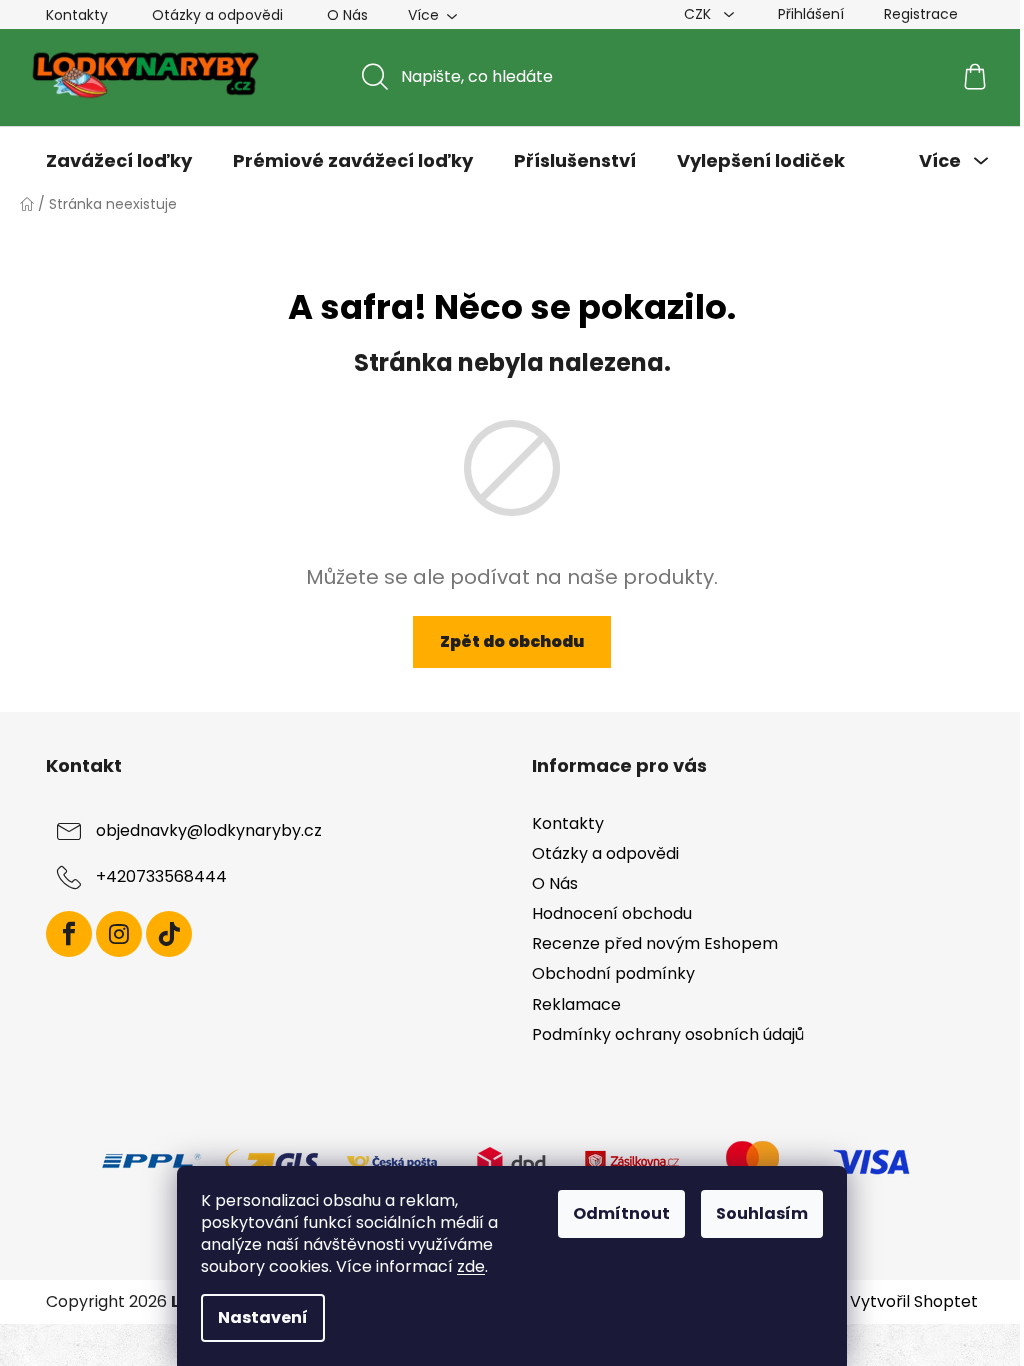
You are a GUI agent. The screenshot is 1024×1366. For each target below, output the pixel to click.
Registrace (921, 14)
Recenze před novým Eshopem (655, 943)
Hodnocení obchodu (612, 913)
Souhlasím (762, 1213)
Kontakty (77, 15)
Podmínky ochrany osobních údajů (668, 1034)
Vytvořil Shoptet (914, 1302)
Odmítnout (621, 1213)
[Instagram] (119, 934)
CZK (699, 14)
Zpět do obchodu (512, 641)
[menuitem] (119, 161)
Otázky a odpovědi (217, 15)
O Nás (347, 15)
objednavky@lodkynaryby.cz (209, 830)
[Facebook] (69, 934)
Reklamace (576, 1004)
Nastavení (263, 1317)
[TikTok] (169, 934)
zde (471, 1266)
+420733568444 (161, 876)
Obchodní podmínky (613, 973)
